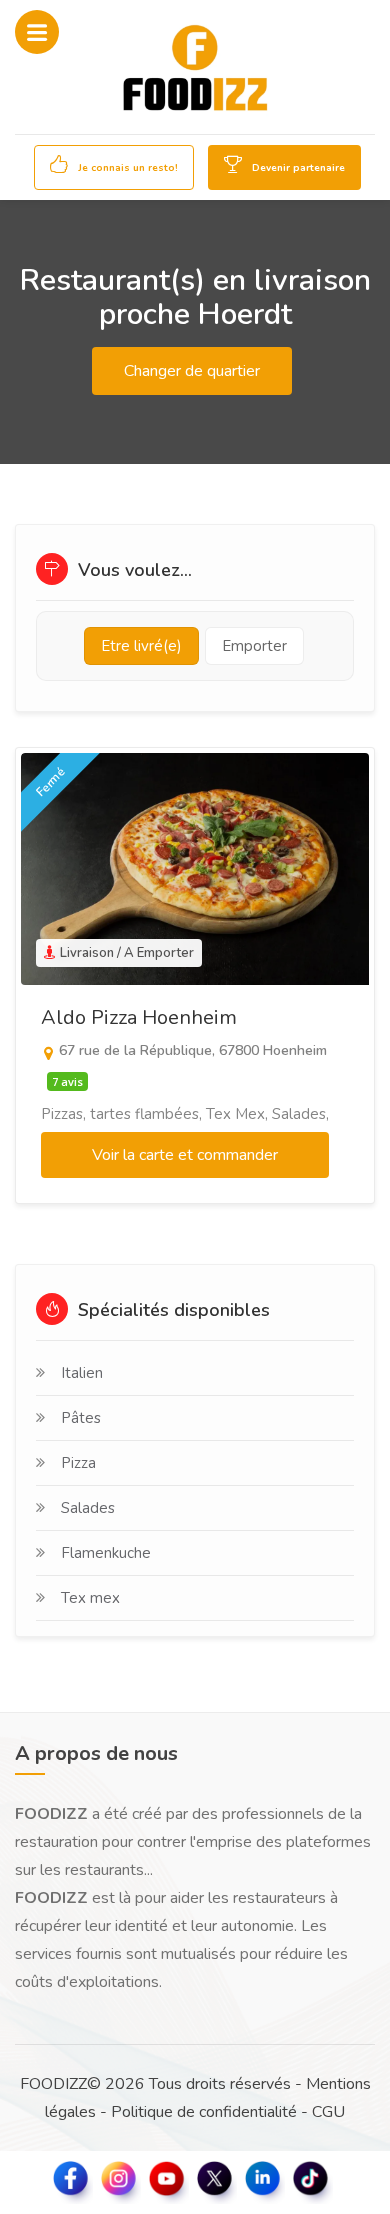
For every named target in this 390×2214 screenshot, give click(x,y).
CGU (328, 2112)
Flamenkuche (106, 1553)
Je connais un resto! (126, 168)
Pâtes (81, 1418)
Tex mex (90, 1598)
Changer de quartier (192, 371)
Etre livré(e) (141, 646)
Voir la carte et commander (185, 1155)
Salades (88, 1508)
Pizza (78, 1463)
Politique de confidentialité (204, 2112)
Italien (82, 1373)
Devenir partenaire (297, 168)
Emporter (254, 646)
